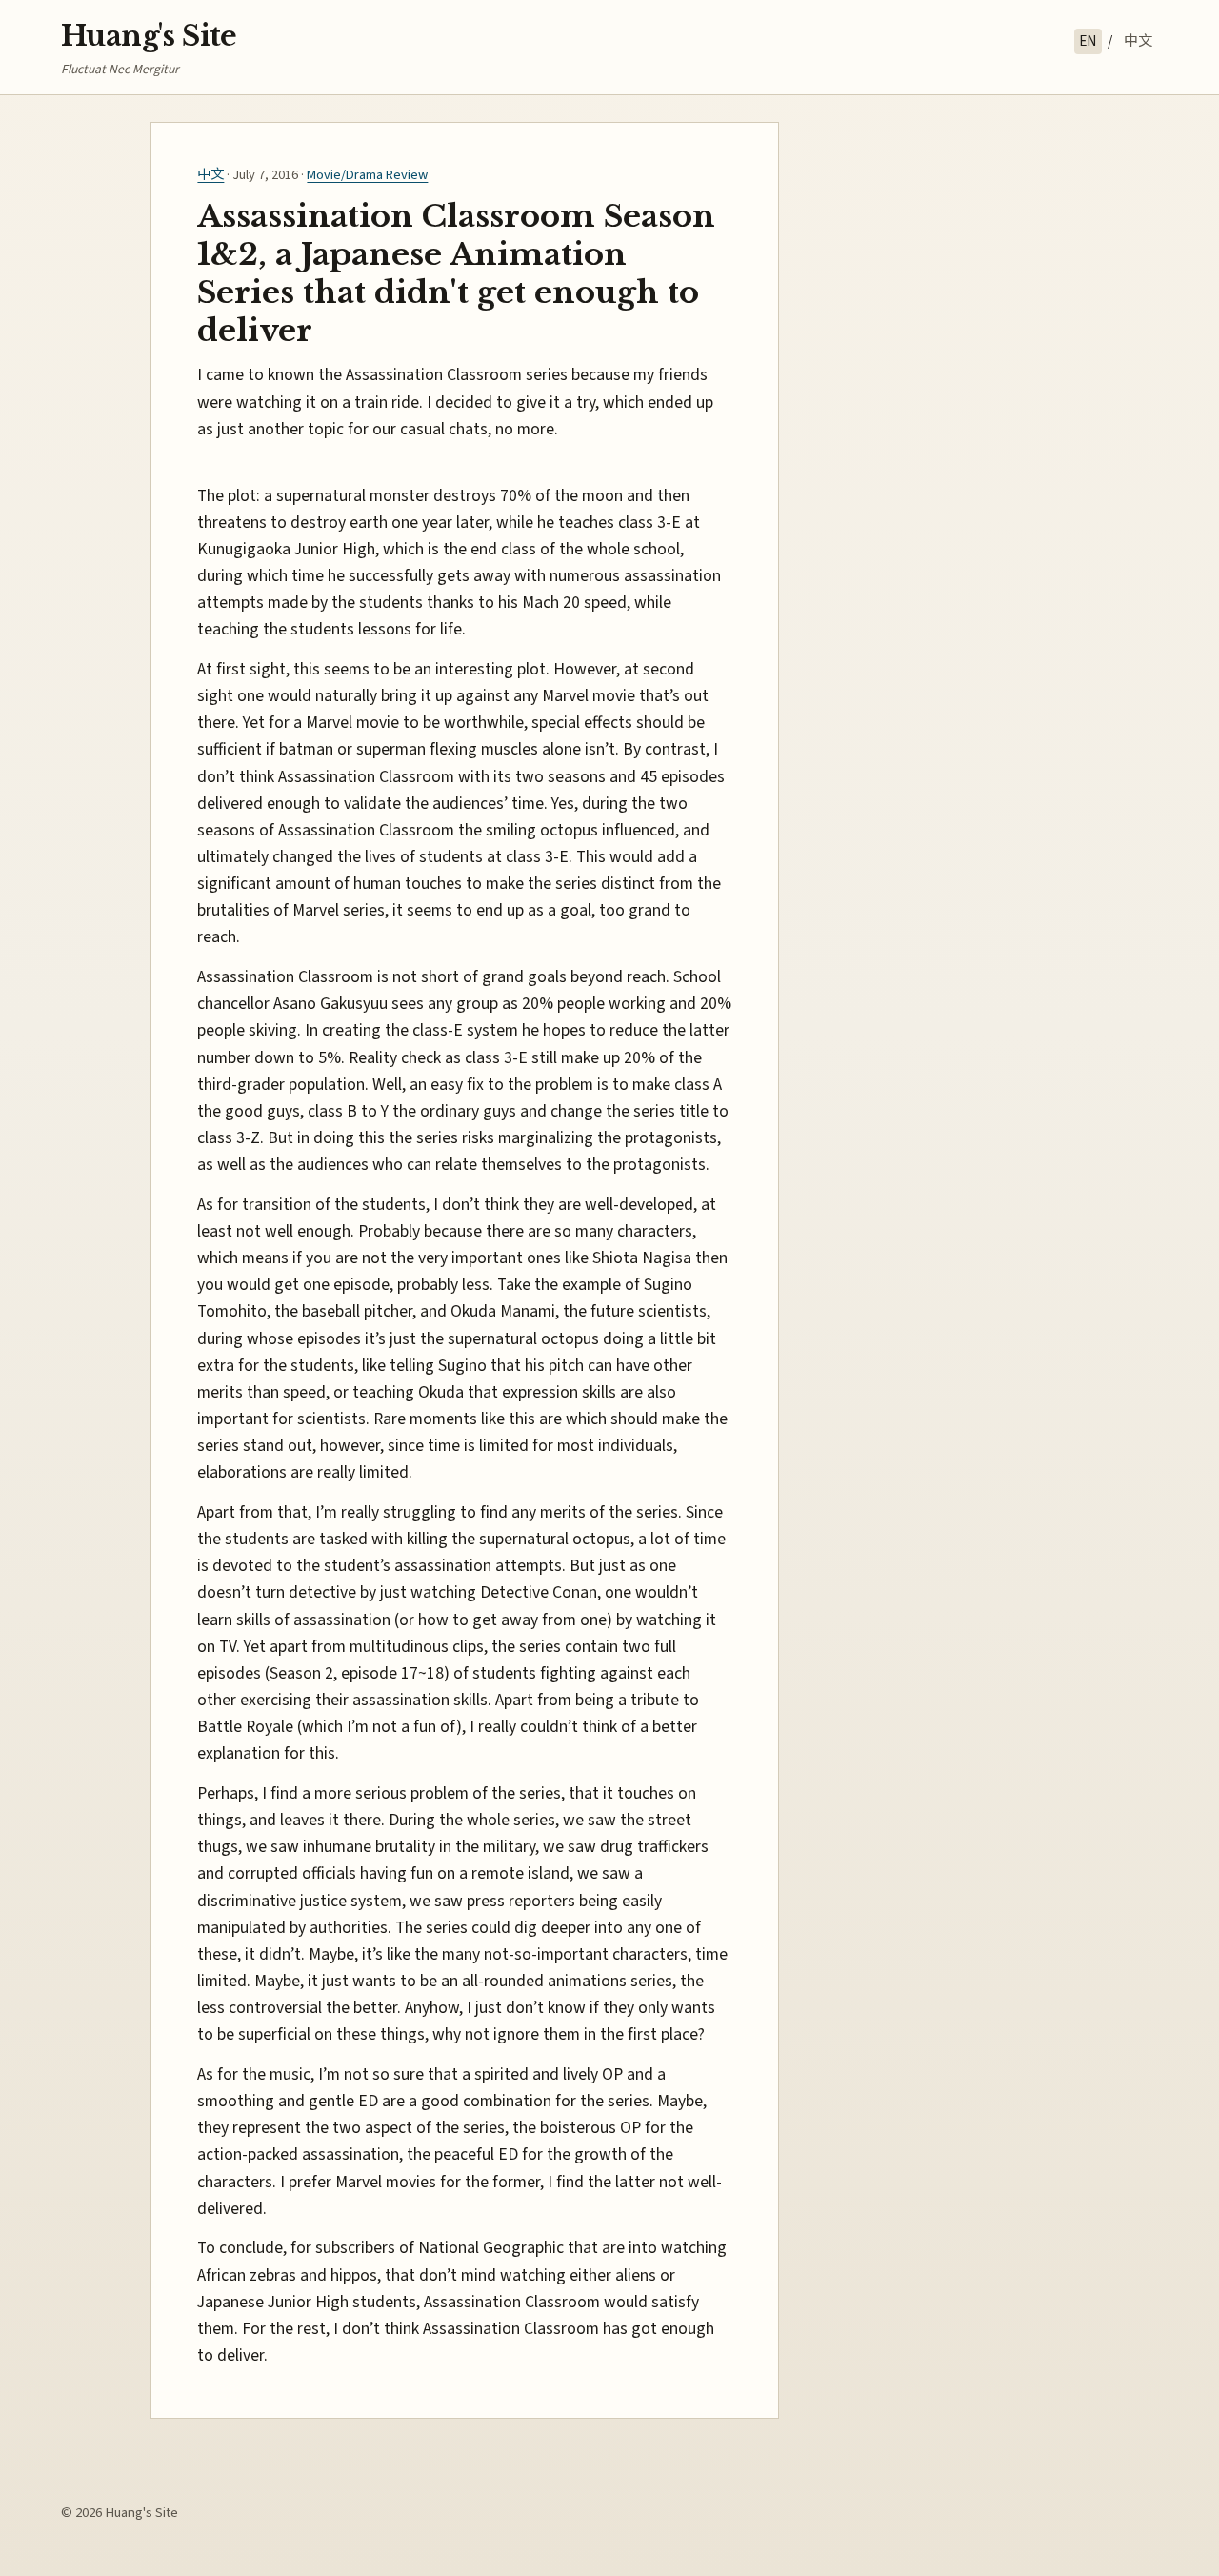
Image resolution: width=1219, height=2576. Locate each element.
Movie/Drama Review (367, 175)
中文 (1138, 41)
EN (1088, 41)
